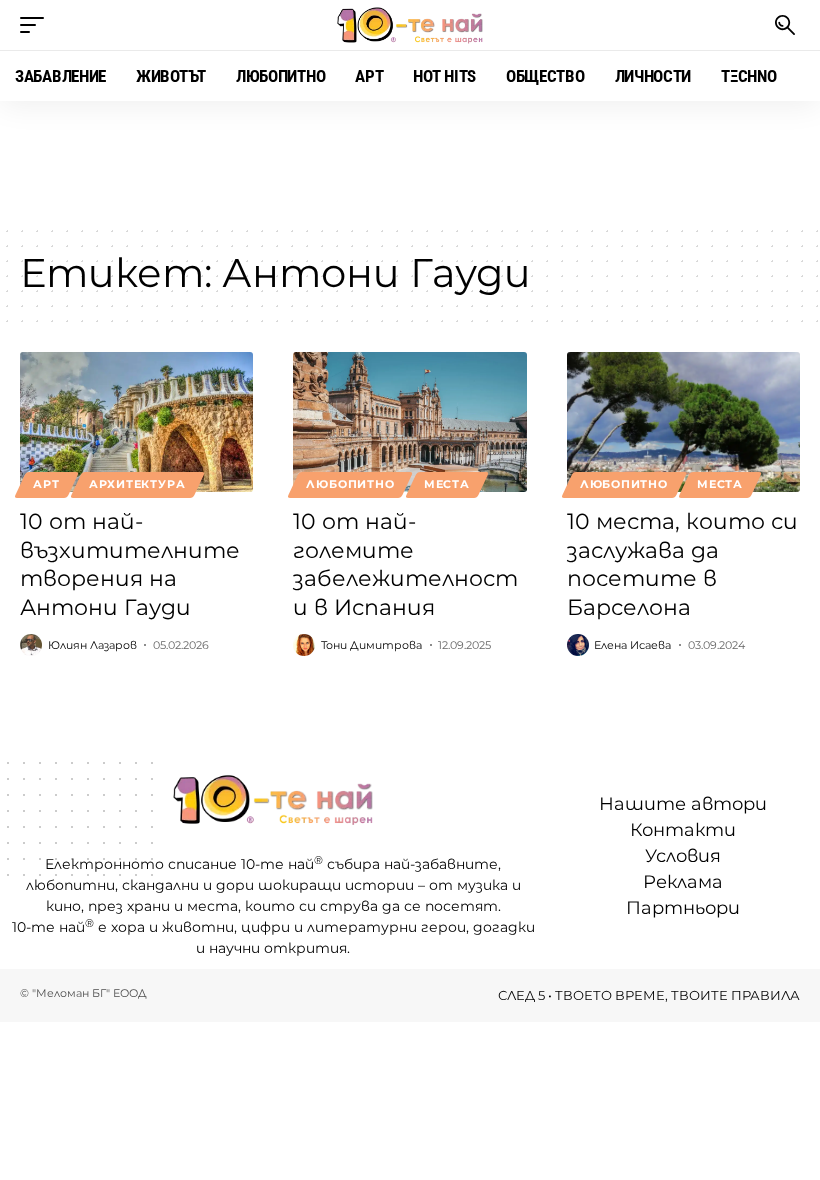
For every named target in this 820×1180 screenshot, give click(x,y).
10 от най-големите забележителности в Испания (405, 564)
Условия (683, 856)
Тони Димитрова (371, 645)
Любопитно (350, 484)
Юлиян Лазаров (92, 645)
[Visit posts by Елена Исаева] (578, 645)
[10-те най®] (409, 25)
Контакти (683, 830)
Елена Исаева (632, 645)
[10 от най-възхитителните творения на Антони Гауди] (136, 422)
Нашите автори (683, 804)
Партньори (683, 908)
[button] (37, 25)
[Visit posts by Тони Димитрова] (304, 645)
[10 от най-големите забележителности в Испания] (409, 422)
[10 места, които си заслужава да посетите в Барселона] (683, 422)
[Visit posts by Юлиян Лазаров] (31, 645)
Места (447, 484)
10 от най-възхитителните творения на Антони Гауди (130, 564)
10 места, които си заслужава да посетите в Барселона (682, 564)
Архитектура (137, 484)
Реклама (683, 882)
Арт (46, 484)
